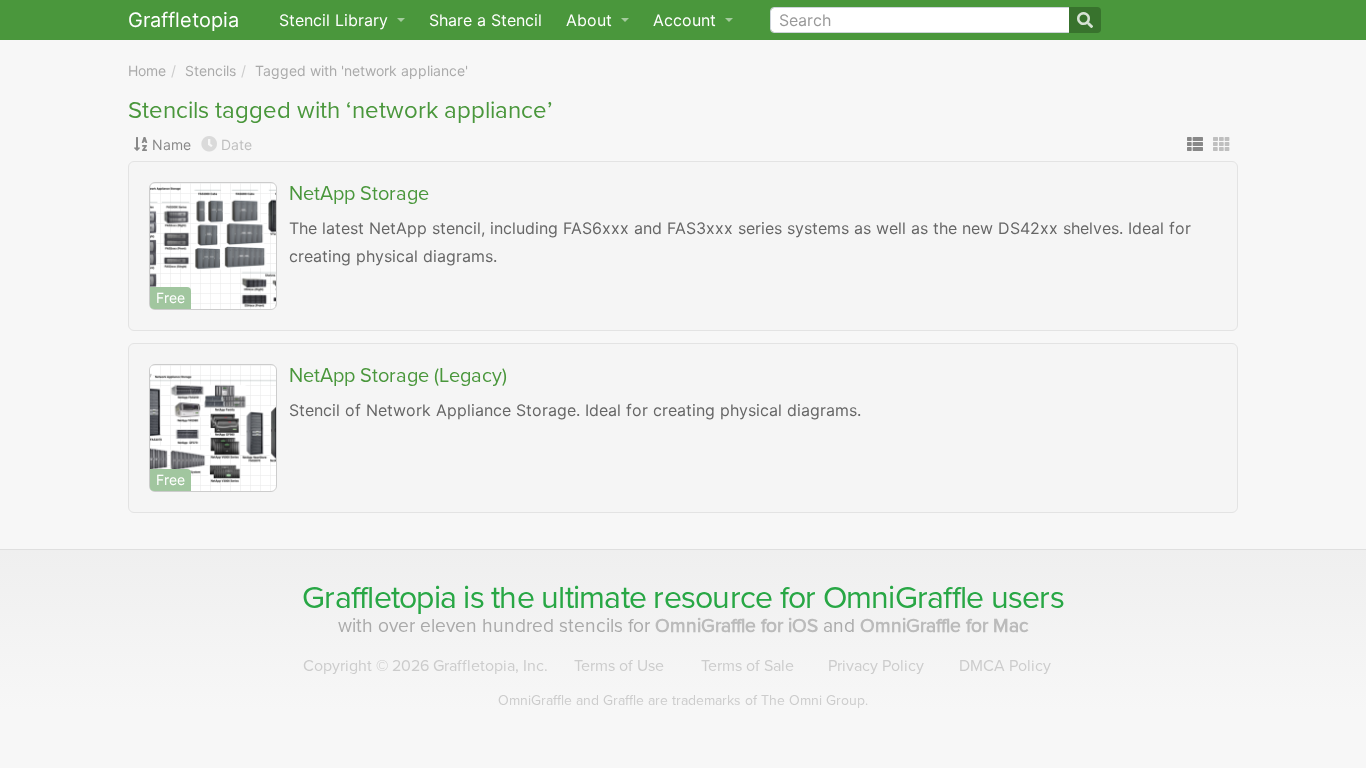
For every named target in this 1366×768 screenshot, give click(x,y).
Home (147, 70)
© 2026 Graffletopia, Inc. (425, 666)
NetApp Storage (359, 194)
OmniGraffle (903, 598)
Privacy (876, 666)
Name (171, 144)
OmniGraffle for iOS (739, 625)
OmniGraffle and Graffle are (683, 700)
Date (236, 144)
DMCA (1005, 666)
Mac (944, 625)
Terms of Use (619, 666)
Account (687, 20)
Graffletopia (183, 20)
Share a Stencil (485, 20)
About (591, 20)
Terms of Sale (747, 666)
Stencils (210, 70)
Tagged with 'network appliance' (361, 70)
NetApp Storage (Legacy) (398, 376)
